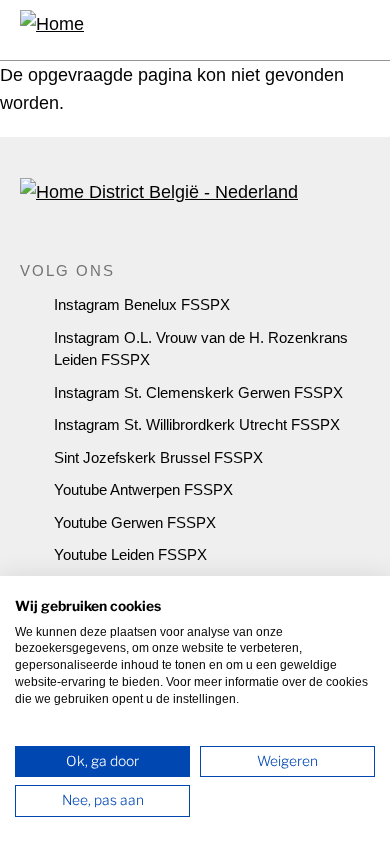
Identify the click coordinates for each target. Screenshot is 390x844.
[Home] (52, 30)
